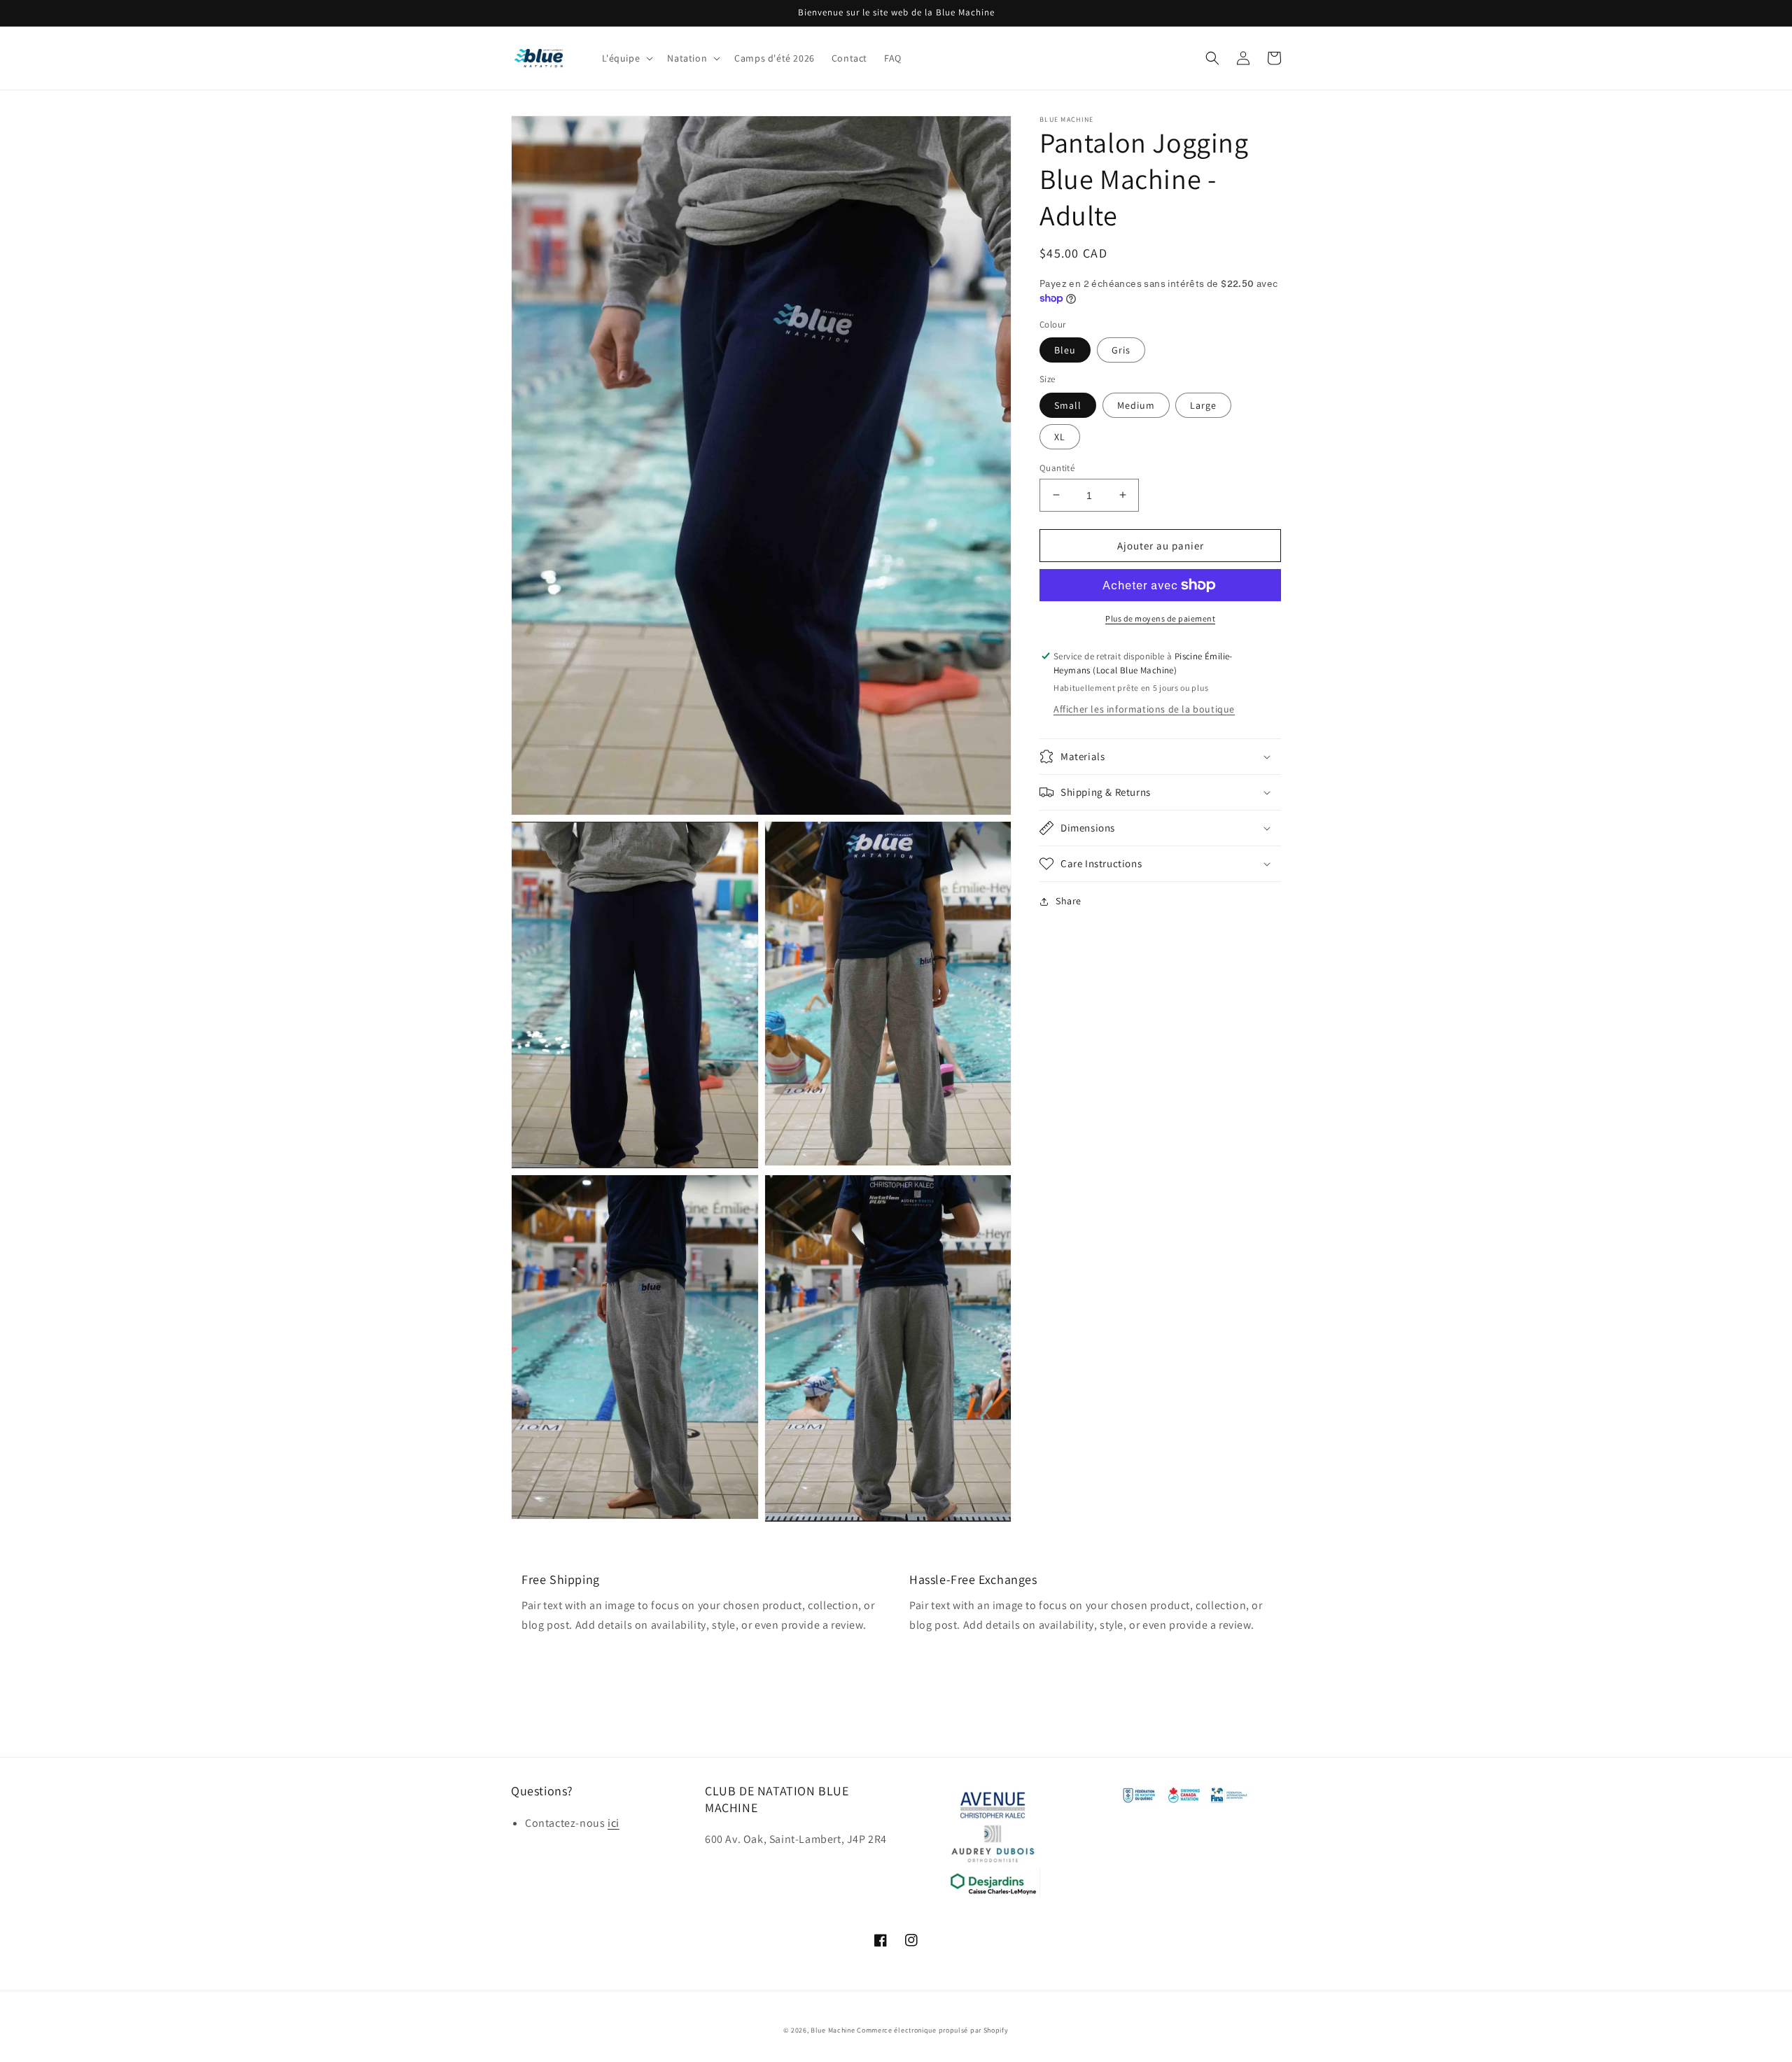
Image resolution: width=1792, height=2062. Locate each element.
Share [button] (1069, 901)
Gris (1121, 350)
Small (1068, 405)
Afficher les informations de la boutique (1144, 709)
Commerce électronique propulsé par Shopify (932, 2030)
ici (614, 1823)
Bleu (1065, 350)
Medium (1136, 405)
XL (1060, 436)
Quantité (1057, 467)
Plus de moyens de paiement (1160, 618)
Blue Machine (833, 2030)
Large (1203, 405)
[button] (626, 58)
